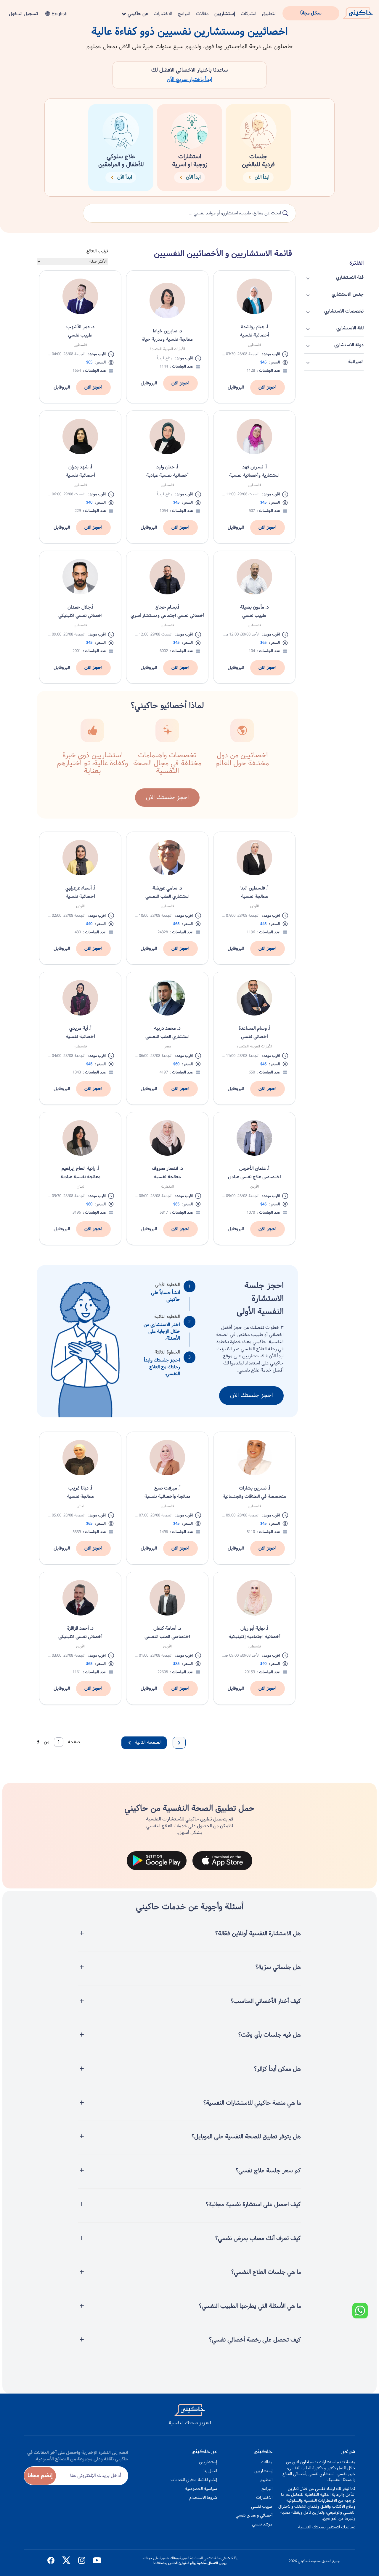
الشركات (249, 14)
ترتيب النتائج (97, 251)
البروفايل (236, 387)
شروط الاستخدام (203, 2498)
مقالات (202, 14)
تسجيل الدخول (23, 14)
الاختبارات (163, 14)
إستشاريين (225, 14)
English (60, 14)
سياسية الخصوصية (201, 2489)
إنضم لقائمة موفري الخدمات (194, 2480)
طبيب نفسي (262, 2507)
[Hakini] (358, 12)
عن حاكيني (137, 14)
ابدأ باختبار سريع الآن (189, 80)
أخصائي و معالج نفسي (254, 2515)
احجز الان (268, 387)
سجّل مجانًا (311, 13)
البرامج (184, 14)
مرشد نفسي (262, 2524)
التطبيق (269, 14)
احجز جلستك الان (251, 1395)
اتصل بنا (210, 2471)
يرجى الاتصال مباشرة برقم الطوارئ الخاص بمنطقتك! (190, 2563)
